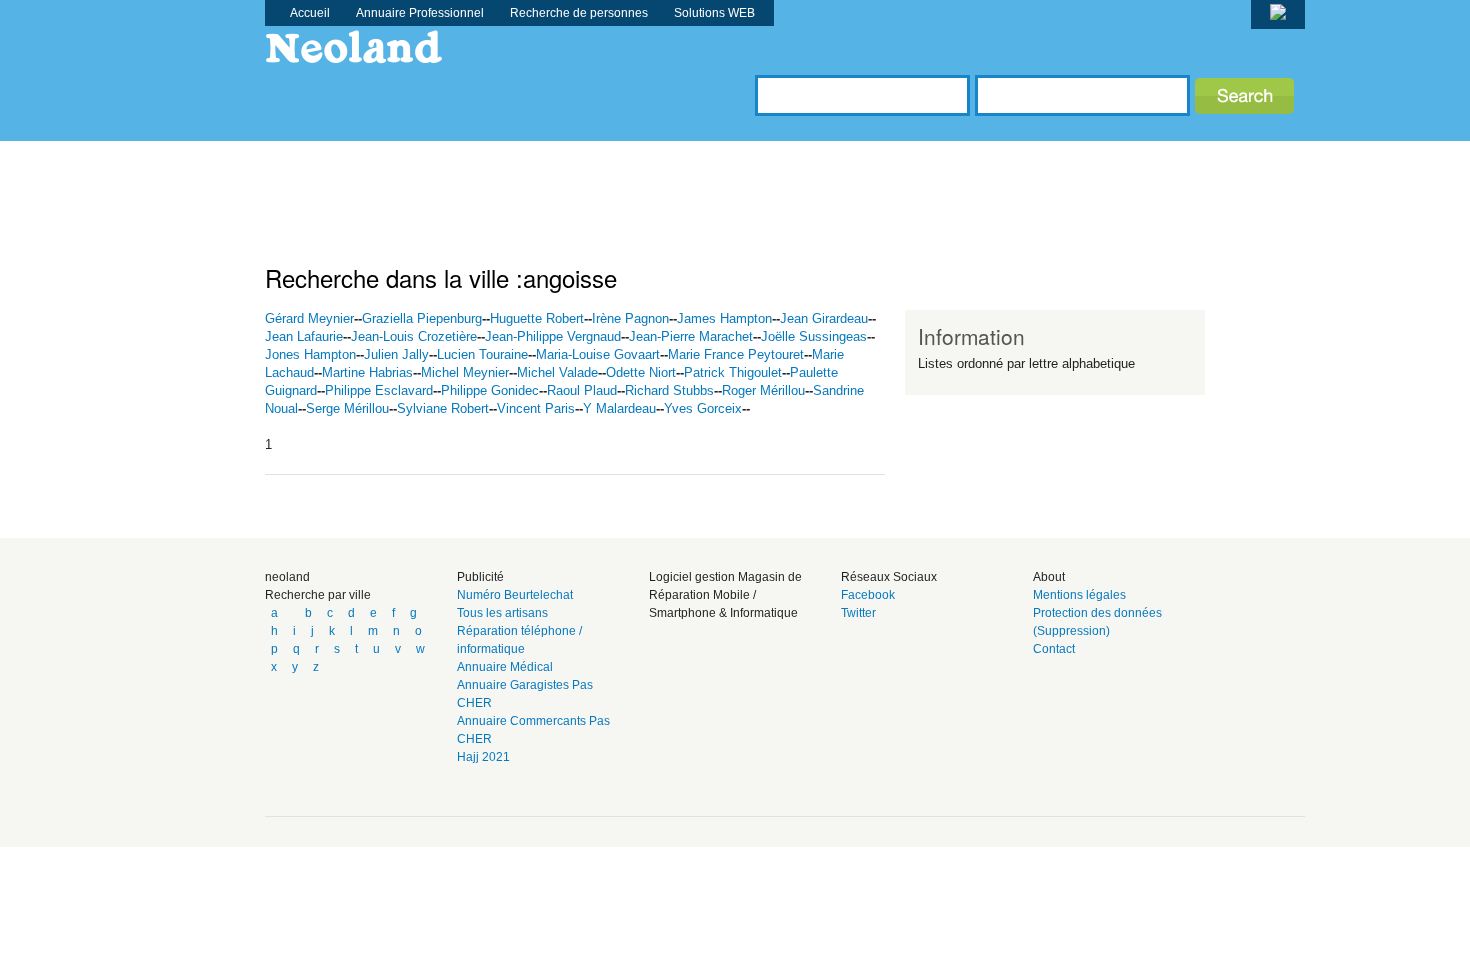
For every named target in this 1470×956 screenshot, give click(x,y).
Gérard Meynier (309, 318)
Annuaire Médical (505, 667)
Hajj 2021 (483, 757)
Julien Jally (396, 354)
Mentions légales (1079, 595)
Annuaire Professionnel (420, 13)
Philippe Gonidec (490, 390)
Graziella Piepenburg (422, 318)
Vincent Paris (536, 408)
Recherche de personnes (579, 13)
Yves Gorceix (703, 408)
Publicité (480, 577)
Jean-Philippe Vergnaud (553, 336)
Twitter (858, 613)
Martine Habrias (367, 372)
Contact (1054, 649)
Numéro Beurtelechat (515, 595)
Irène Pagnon (630, 318)
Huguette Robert (537, 318)
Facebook (868, 595)
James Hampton (724, 318)
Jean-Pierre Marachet (691, 336)
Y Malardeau (619, 408)
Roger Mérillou (763, 390)
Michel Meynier (465, 372)
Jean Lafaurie (304, 336)
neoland (287, 577)
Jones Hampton (310, 354)
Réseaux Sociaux (889, 577)
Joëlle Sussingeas (814, 336)
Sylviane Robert (443, 408)
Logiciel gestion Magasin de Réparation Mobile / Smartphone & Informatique (725, 595)
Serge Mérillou (347, 408)
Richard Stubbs (669, 390)
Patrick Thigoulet (733, 372)
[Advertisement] (629, 186)
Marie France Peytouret (736, 354)
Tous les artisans (502, 613)
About (1049, 577)
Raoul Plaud (582, 390)
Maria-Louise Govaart (598, 354)
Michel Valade (557, 372)
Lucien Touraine (482, 354)
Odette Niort (641, 372)
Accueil (310, 13)
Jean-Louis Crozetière (414, 336)
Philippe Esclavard (379, 390)
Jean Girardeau (824, 318)
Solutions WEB (714, 13)
